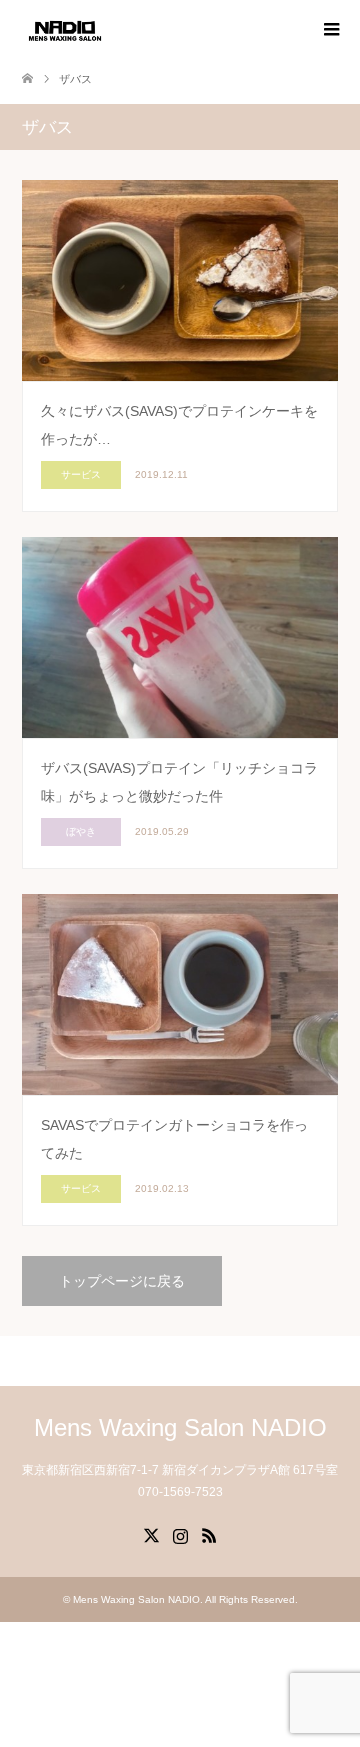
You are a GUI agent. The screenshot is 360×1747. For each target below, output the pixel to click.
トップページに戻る (122, 1281)
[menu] (330, 30)
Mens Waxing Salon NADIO (180, 1427)
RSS (209, 1534)
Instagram (180, 1534)
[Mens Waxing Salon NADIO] (65, 29)
